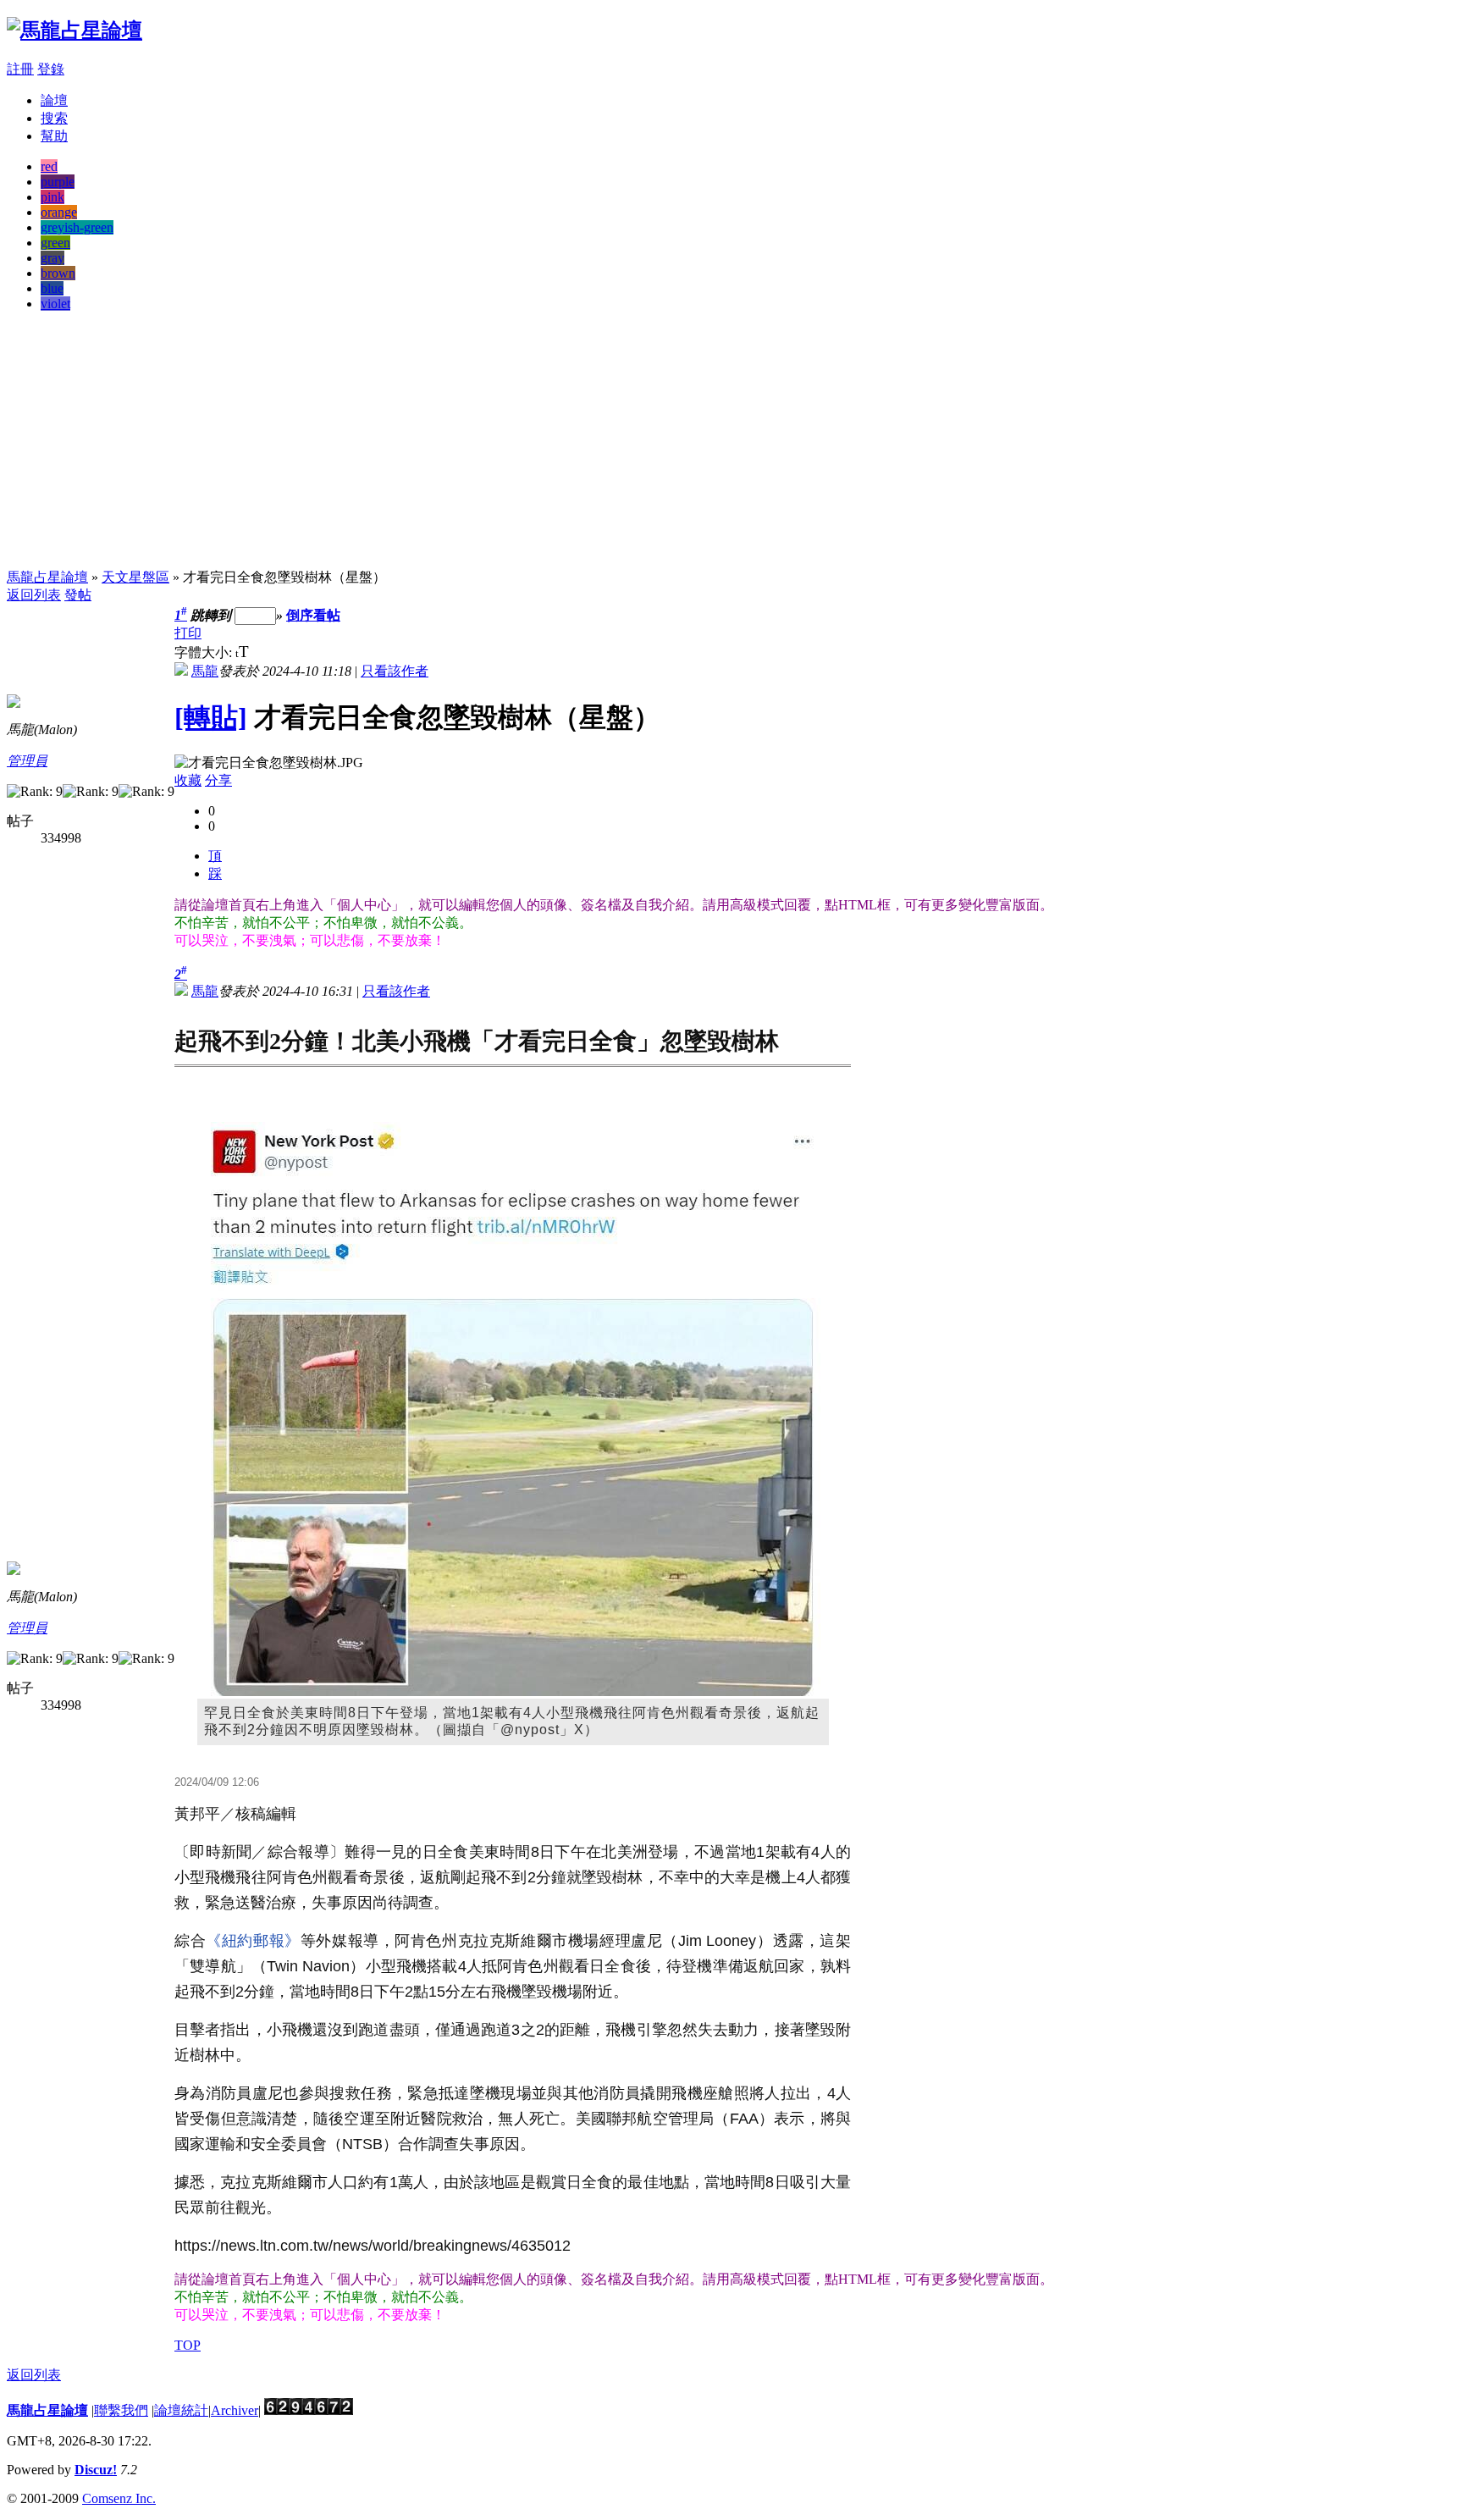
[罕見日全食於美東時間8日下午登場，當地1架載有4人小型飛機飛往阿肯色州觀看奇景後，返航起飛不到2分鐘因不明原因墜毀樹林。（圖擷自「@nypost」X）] (513, 1409)
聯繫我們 (121, 2410)
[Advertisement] (731, 444)
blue (52, 288)
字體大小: (205, 652)
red (49, 166)
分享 (218, 780)
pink (52, 197)
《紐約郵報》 (253, 1941)
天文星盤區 (135, 577)
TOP (188, 2345)
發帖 (78, 595)
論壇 (54, 100)
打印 (188, 633)
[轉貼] (211, 717)
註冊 (20, 69)
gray (52, 258)
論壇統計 (181, 2410)
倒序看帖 (313, 615)
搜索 (54, 118)
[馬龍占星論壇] (75, 30)
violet (55, 304)
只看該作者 (395, 671)
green (55, 243)
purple (58, 182)
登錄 (51, 69)
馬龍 (205, 671)
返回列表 (34, 595)
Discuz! (96, 2470)
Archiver (235, 2410)
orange (59, 212)
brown (58, 273)
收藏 (188, 780)
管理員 (27, 761)
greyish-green (77, 227)
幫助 (54, 136)
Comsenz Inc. (119, 2498)
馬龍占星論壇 (47, 577)
